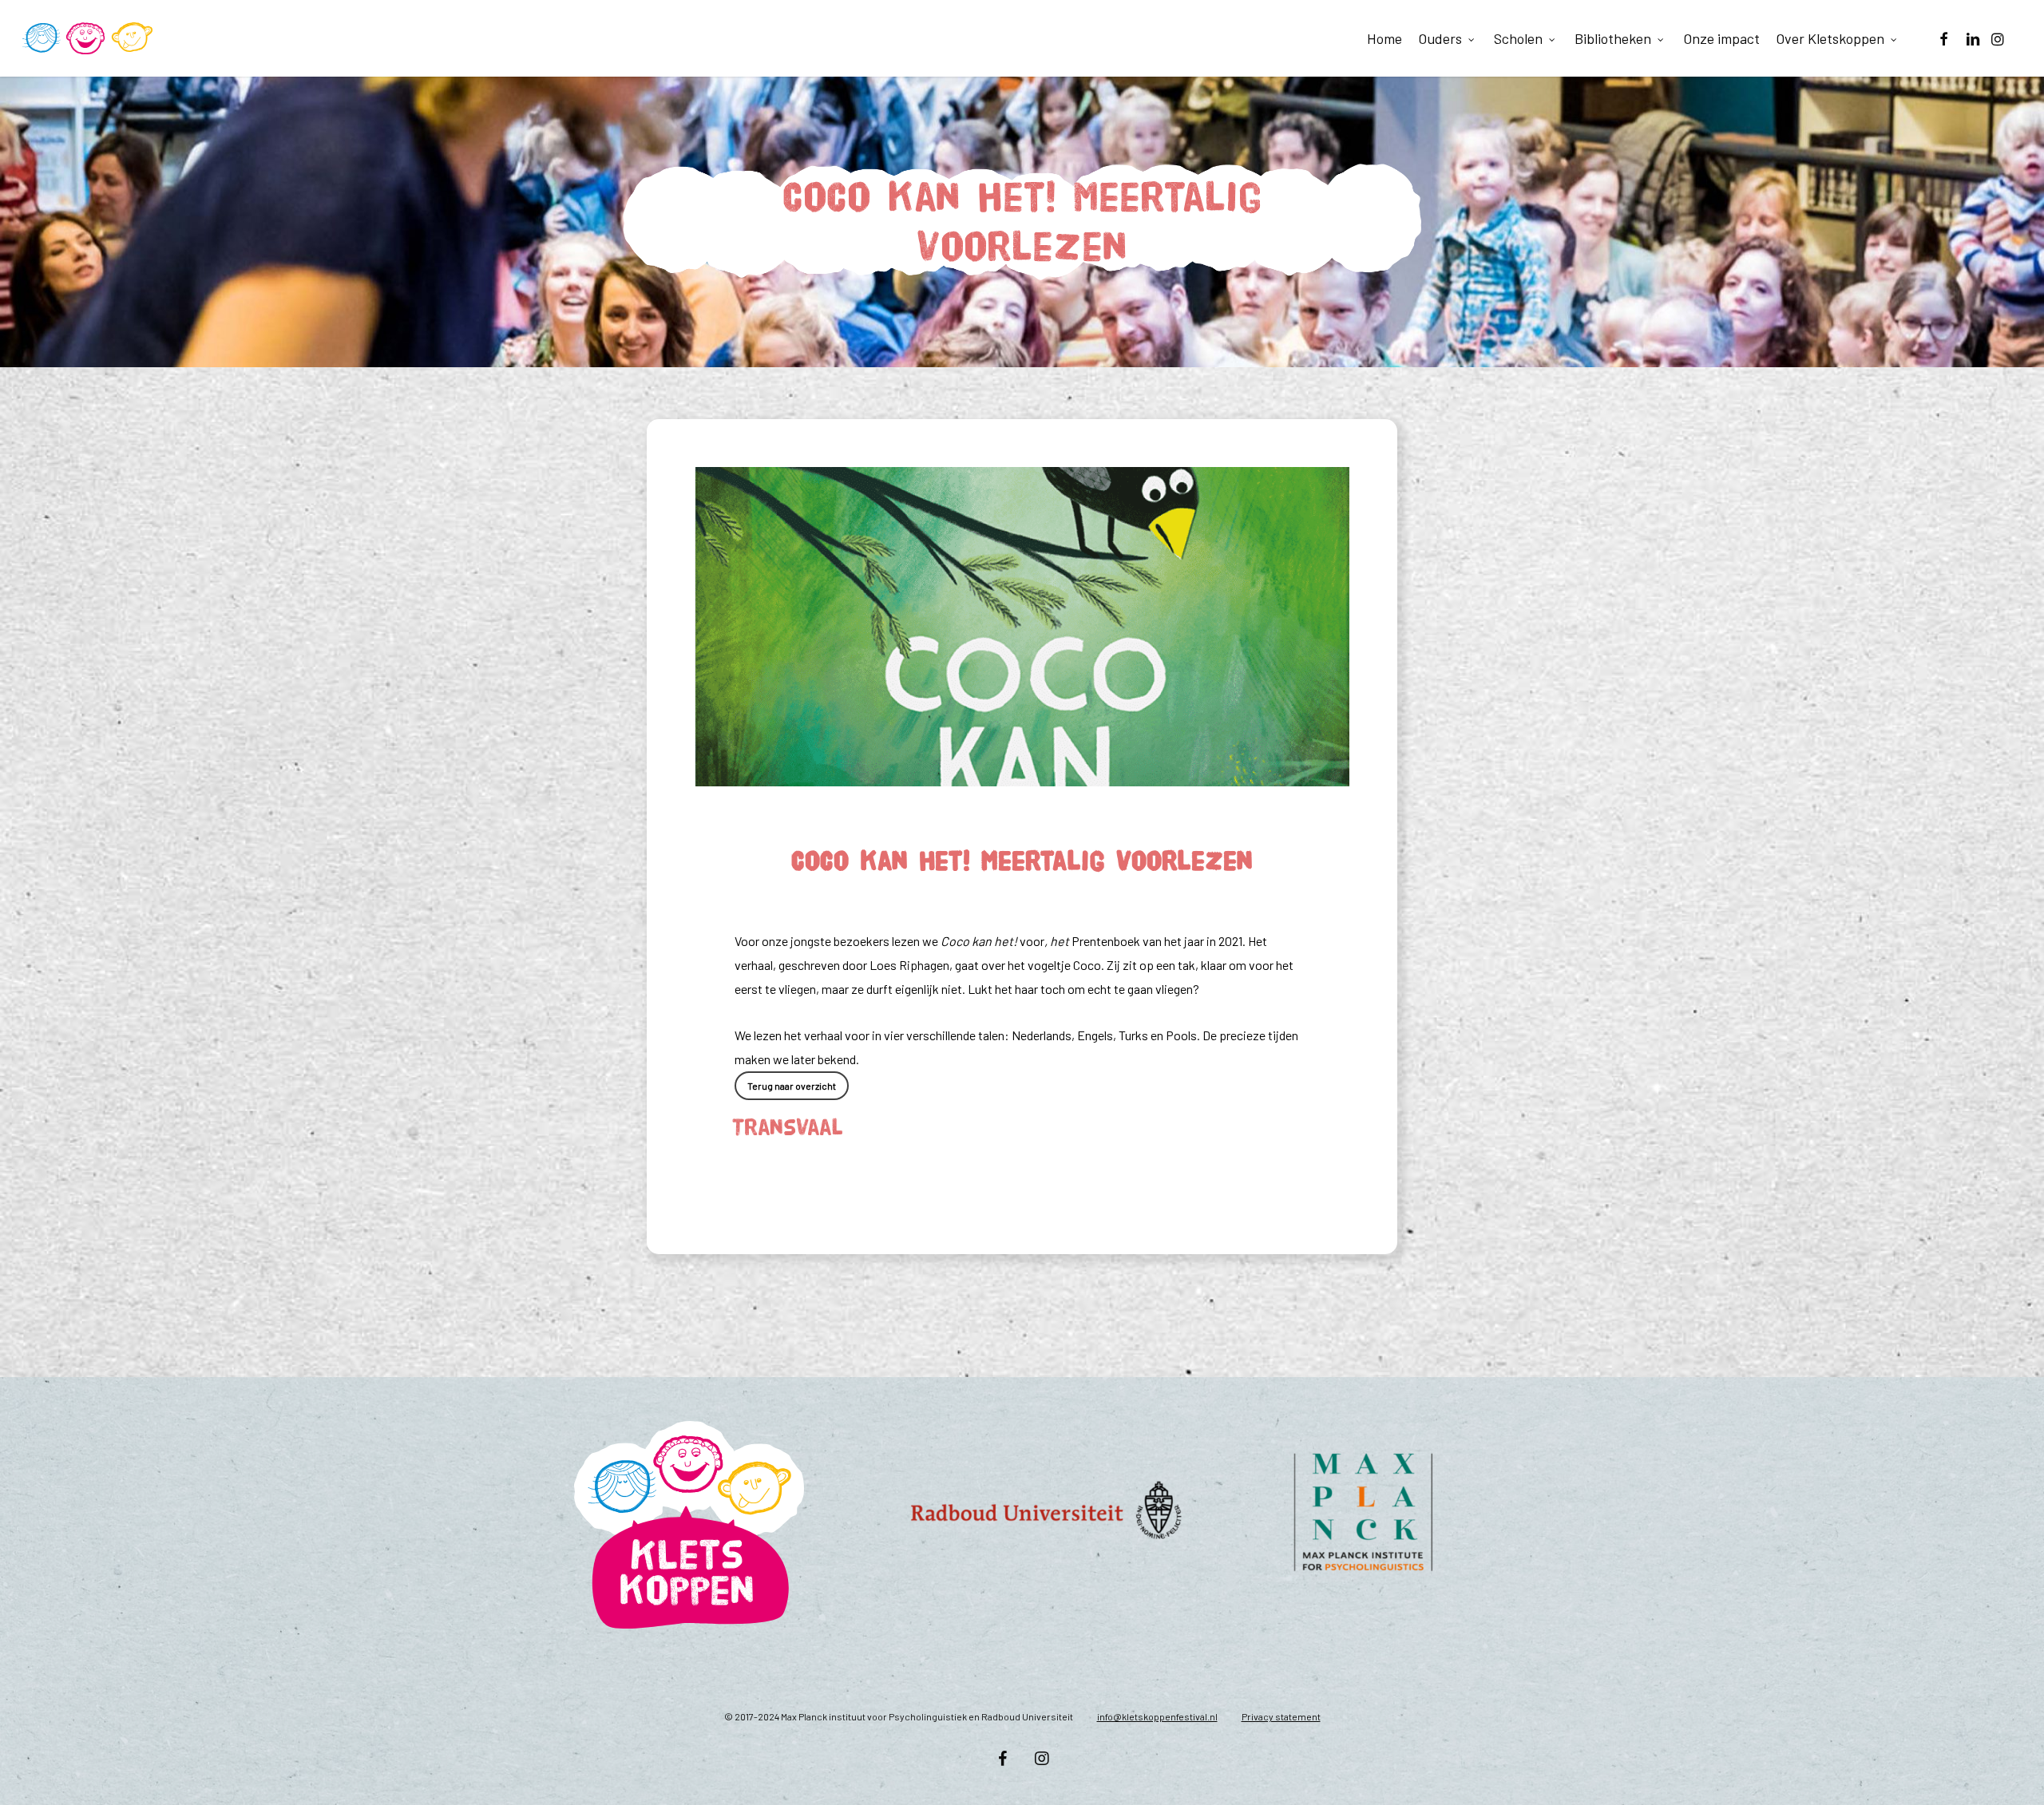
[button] (792, 1086)
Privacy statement (1281, 1716)
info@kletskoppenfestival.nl (1157, 1716)
